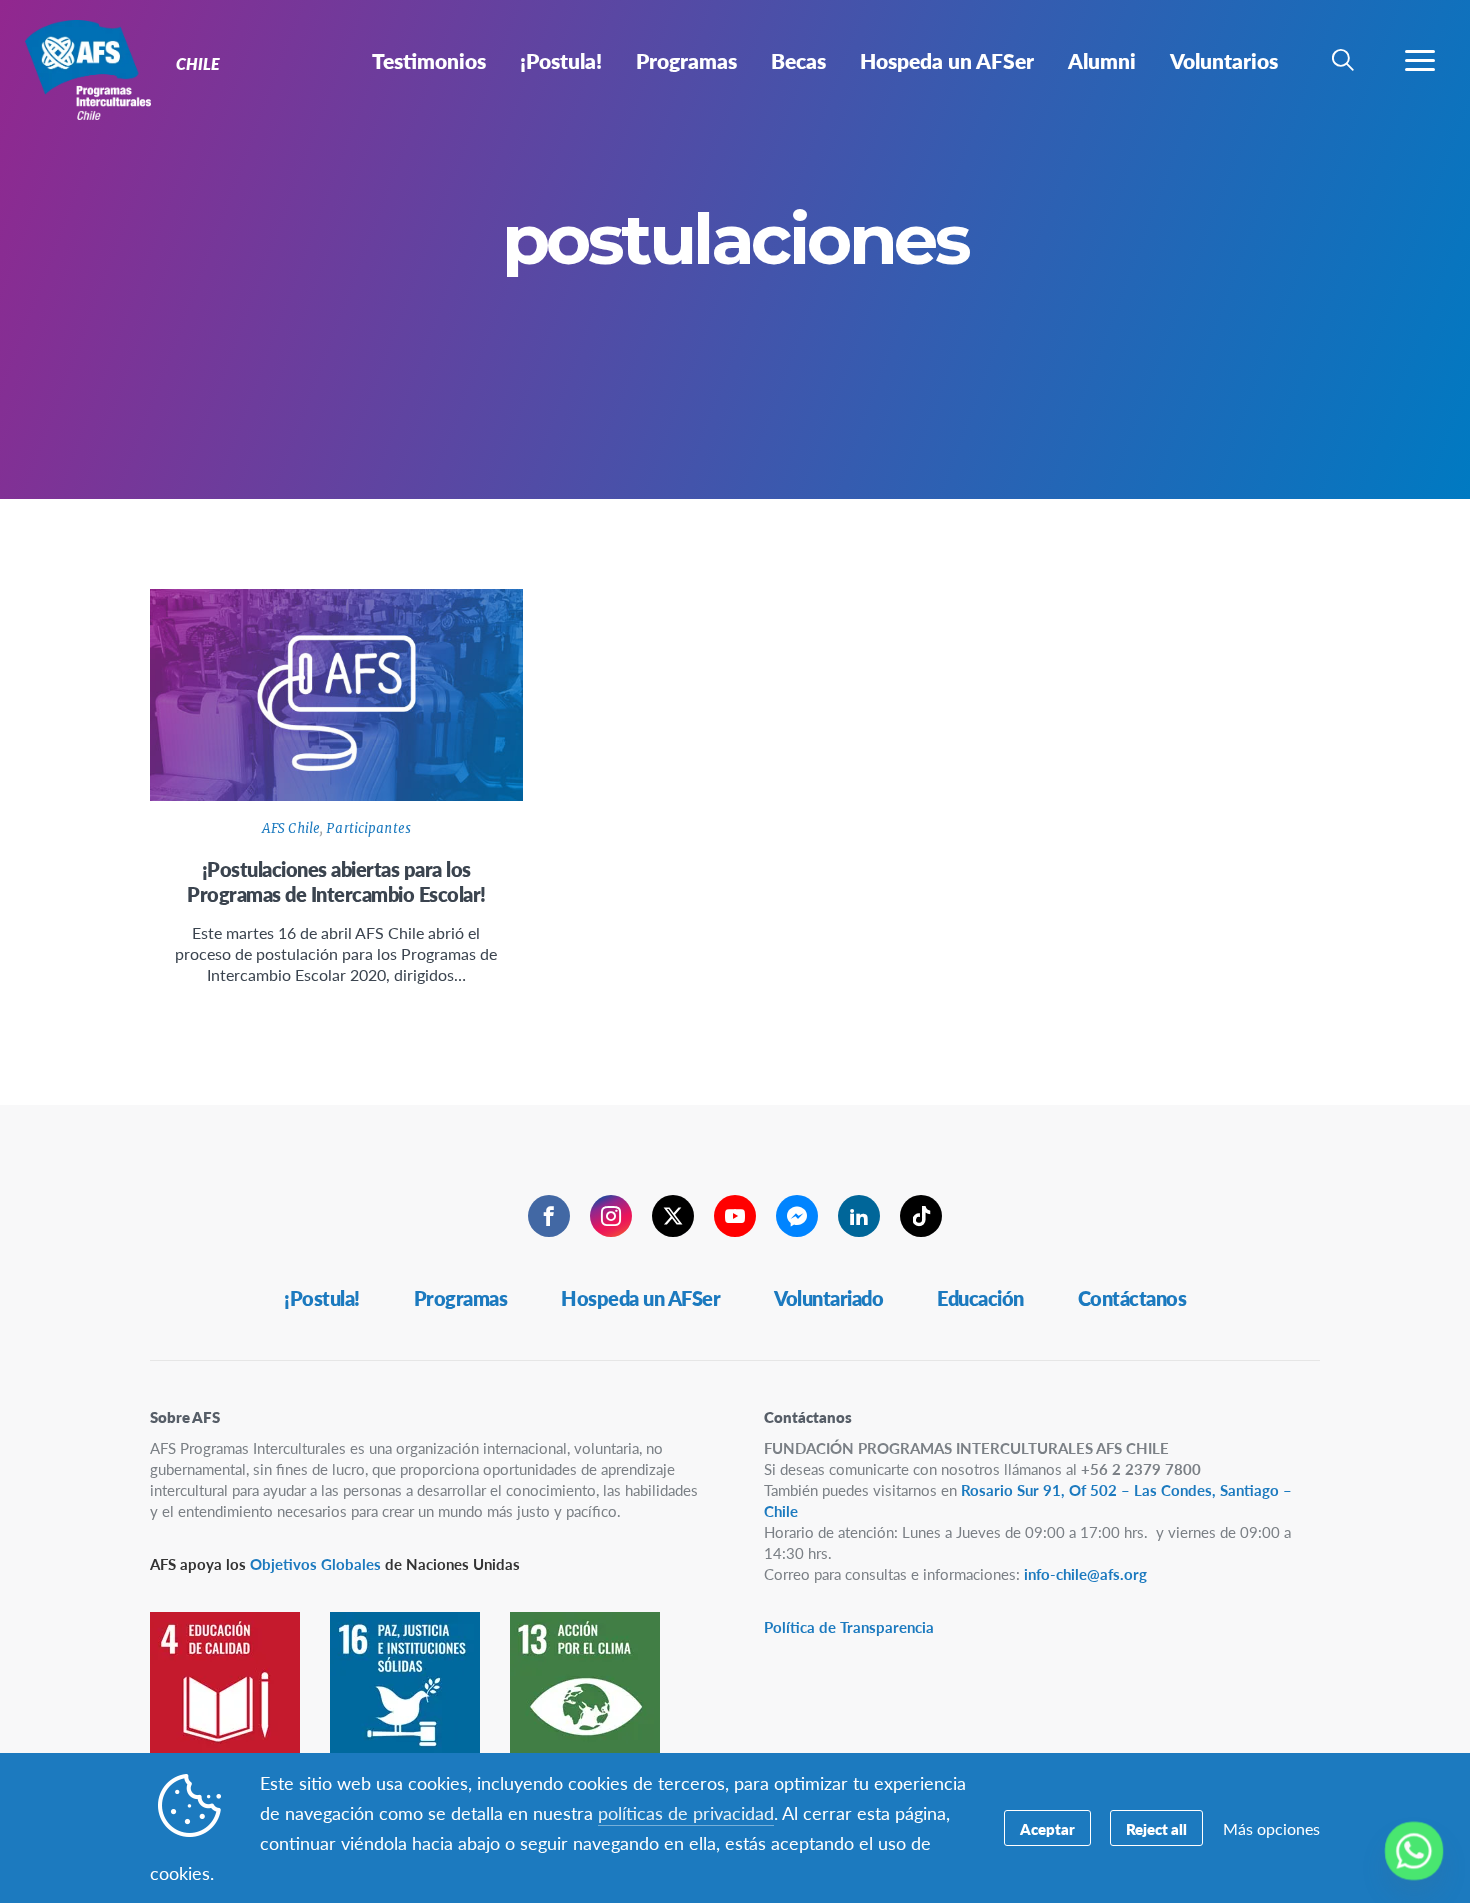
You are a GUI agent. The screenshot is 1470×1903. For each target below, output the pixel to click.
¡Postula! (322, 1298)
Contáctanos (1132, 1298)
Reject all (1156, 1828)
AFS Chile (291, 828)
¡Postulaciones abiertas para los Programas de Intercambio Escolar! (336, 881)
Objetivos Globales (315, 1563)
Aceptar (1047, 1828)
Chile (87, 68)
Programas (461, 1298)
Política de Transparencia (849, 1626)
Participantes (368, 828)
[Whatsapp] (1414, 1851)
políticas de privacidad (686, 1812)
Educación (980, 1298)
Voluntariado (828, 1298)
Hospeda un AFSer (640, 1298)
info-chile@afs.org (1085, 1573)
